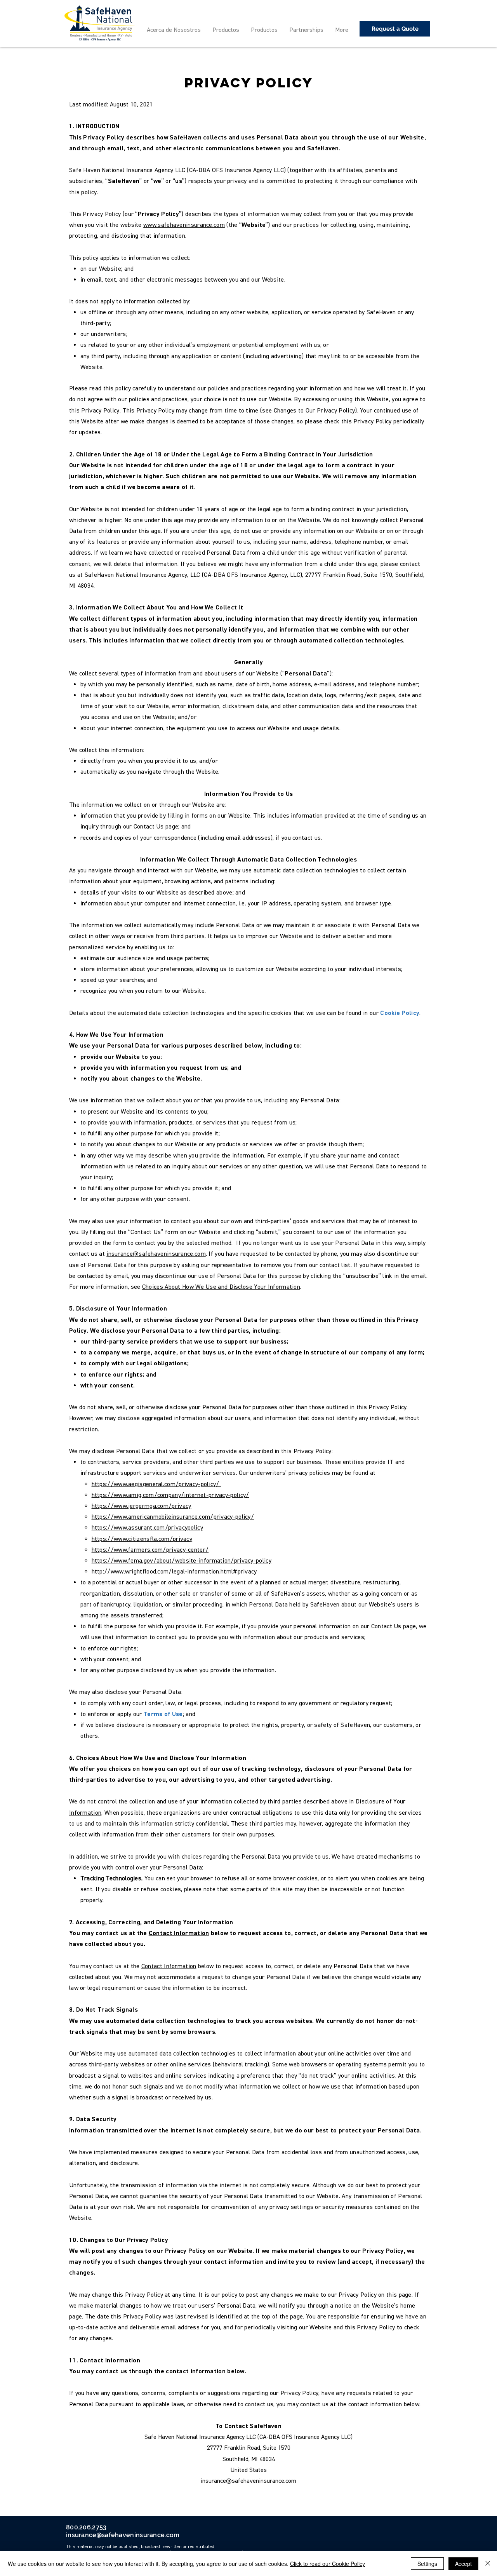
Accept (463, 2564)
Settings (427, 2564)
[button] (395, 29)
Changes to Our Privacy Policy (315, 411)
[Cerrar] (488, 2564)
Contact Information (179, 1933)
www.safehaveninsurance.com (184, 225)
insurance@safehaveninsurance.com (156, 1254)
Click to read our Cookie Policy (328, 2564)
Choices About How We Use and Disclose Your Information (221, 1287)
